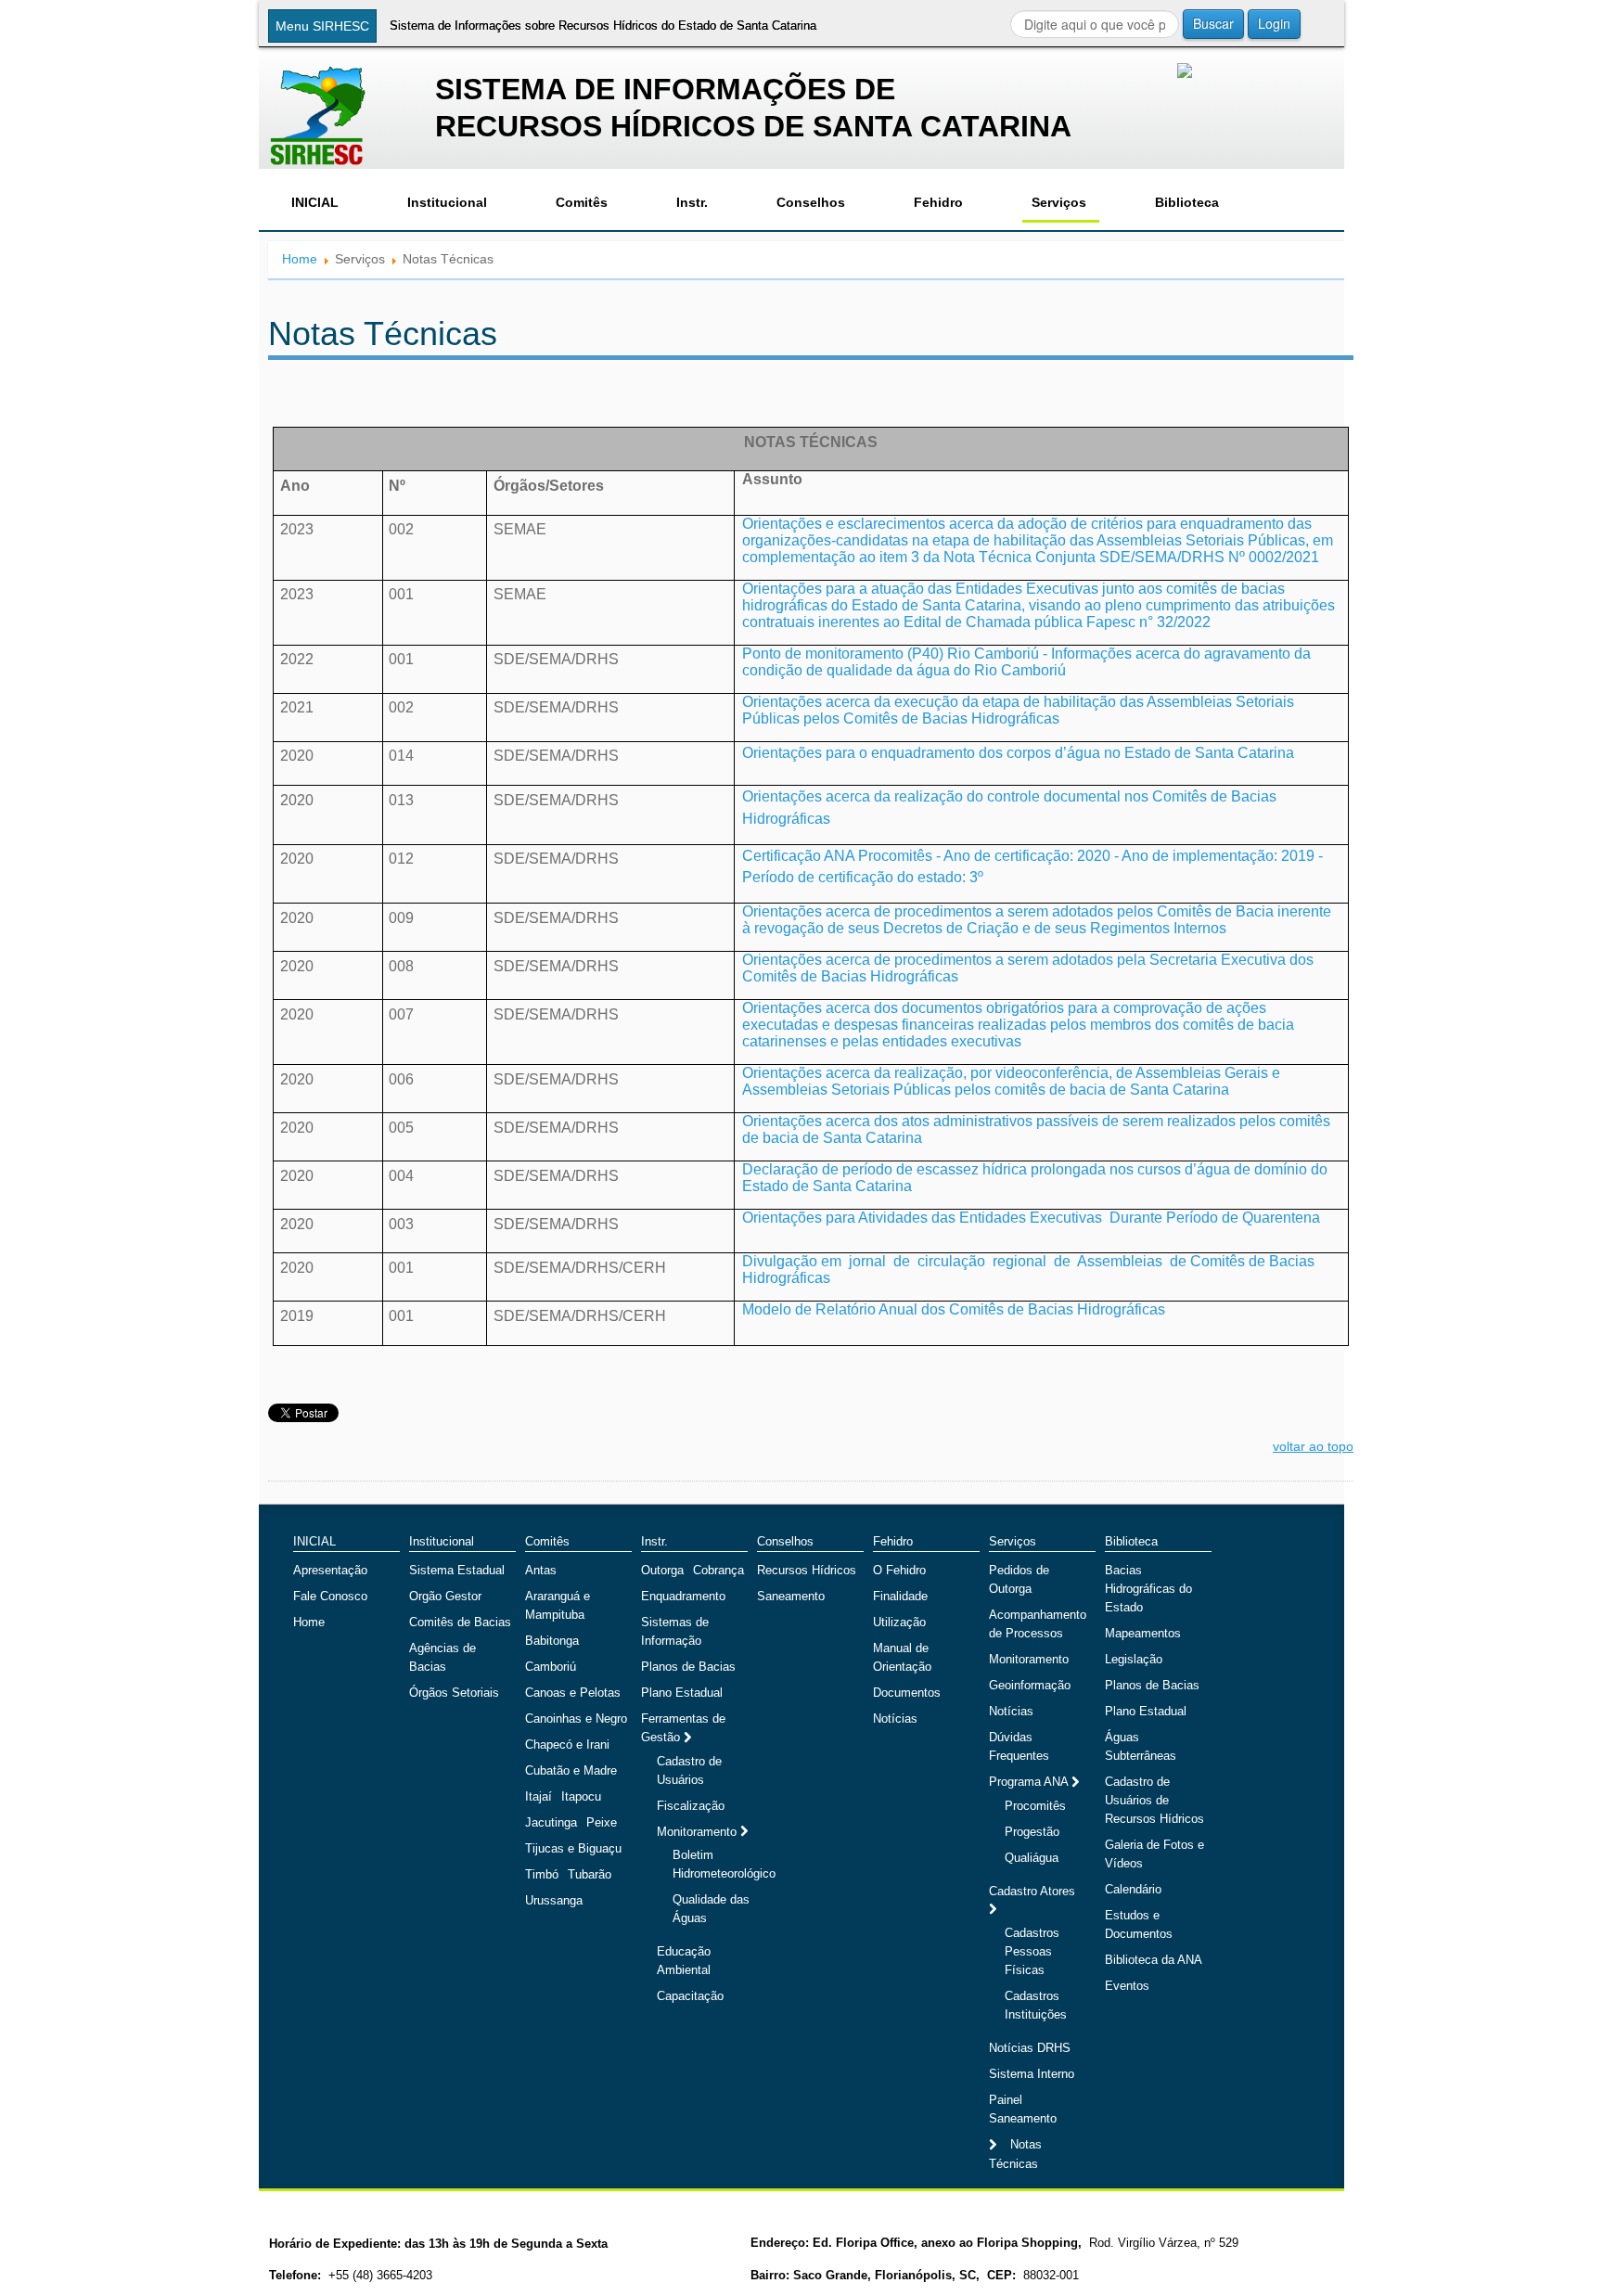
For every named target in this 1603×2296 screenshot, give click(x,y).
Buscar (1213, 23)
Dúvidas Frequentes (1019, 1746)
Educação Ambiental (684, 1961)
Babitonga (552, 1641)
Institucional (447, 202)
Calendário (1133, 1889)
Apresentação (330, 1570)
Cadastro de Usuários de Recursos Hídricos (1154, 1800)
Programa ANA (1030, 1782)
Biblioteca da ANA (1154, 1960)
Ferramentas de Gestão (683, 1728)
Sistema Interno (1032, 2074)
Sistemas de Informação (675, 1631)
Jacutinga (551, 1822)
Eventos (1127, 1986)
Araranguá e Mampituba (558, 1605)
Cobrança (718, 1570)
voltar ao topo (1313, 1446)
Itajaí (539, 1796)
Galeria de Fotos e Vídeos (1154, 1854)
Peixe (602, 1822)
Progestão (1032, 1832)
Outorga (662, 1570)
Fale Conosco (330, 1596)
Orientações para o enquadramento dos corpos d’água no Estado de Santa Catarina (1018, 753)
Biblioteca (1187, 202)
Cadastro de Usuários (689, 1770)
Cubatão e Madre (571, 1770)
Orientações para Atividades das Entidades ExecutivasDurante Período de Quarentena (1031, 1218)
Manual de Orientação (902, 1657)
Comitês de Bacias (460, 1622)
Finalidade (900, 1596)
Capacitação (690, 1996)
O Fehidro (899, 1570)
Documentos (907, 1693)
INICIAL (315, 202)
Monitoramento (699, 1832)
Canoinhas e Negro (576, 1719)
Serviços (1059, 202)
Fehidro (938, 202)
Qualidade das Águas (711, 1909)
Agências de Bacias (442, 1657)
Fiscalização (691, 1806)
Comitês (582, 202)
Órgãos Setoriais (454, 1693)
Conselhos (811, 202)
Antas (541, 1570)
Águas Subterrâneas (1141, 1746)
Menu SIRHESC (322, 26)
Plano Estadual (682, 1693)
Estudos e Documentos (1139, 1924)
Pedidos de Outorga (1019, 1579)
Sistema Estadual (457, 1570)
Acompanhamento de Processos (1038, 1624)
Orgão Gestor (445, 1596)
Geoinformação (1030, 1685)
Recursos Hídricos (807, 1570)
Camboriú (551, 1667)
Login (1274, 23)
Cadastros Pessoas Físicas (1032, 1951)
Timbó (542, 1874)
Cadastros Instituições (1036, 2005)
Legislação (1134, 1659)
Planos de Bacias (688, 1667)
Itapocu (581, 1796)
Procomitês (1035, 1806)
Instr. (692, 202)
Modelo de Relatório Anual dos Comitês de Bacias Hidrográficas (954, 1309)
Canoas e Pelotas (573, 1693)
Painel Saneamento (1023, 2109)
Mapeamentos (1143, 1633)
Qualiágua (1032, 1858)
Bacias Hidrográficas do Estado (1148, 1589)
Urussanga (554, 1900)
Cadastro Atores (1032, 1891)
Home (300, 259)
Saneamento (791, 1596)
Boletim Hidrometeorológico (724, 1864)
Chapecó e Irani (567, 1744)
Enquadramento (683, 1596)
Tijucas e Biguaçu (573, 1848)
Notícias (895, 1719)
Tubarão (590, 1874)
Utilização (899, 1622)
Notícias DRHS (1030, 2048)
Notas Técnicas (1015, 2154)
